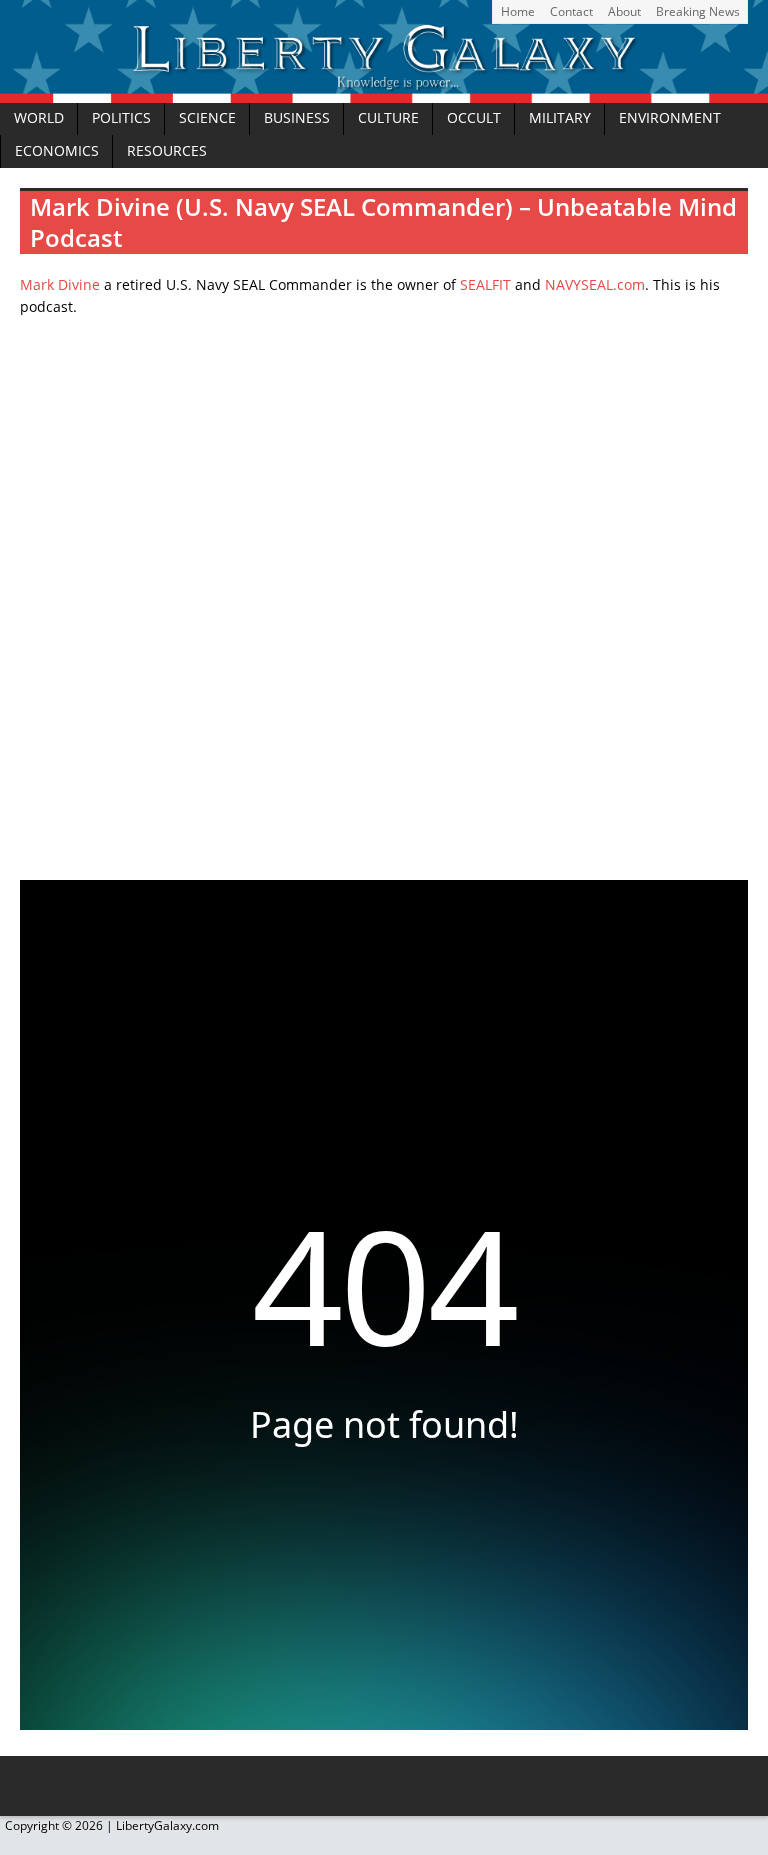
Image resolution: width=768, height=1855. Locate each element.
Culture (388, 118)
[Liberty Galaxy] (384, 90)
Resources (167, 151)
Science (207, 118)
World (39, 118)
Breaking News (698, 11)
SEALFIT (485, 284)
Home (518, 11)
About (624, 11)
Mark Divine (60, 284)
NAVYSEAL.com (595, 284)
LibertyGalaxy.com (167, 1825)
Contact (571, 11)
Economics (57, 151)
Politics (121, 118)
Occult (474, 118)
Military (560, 118)
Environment (670, 118)
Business (297, 118)
